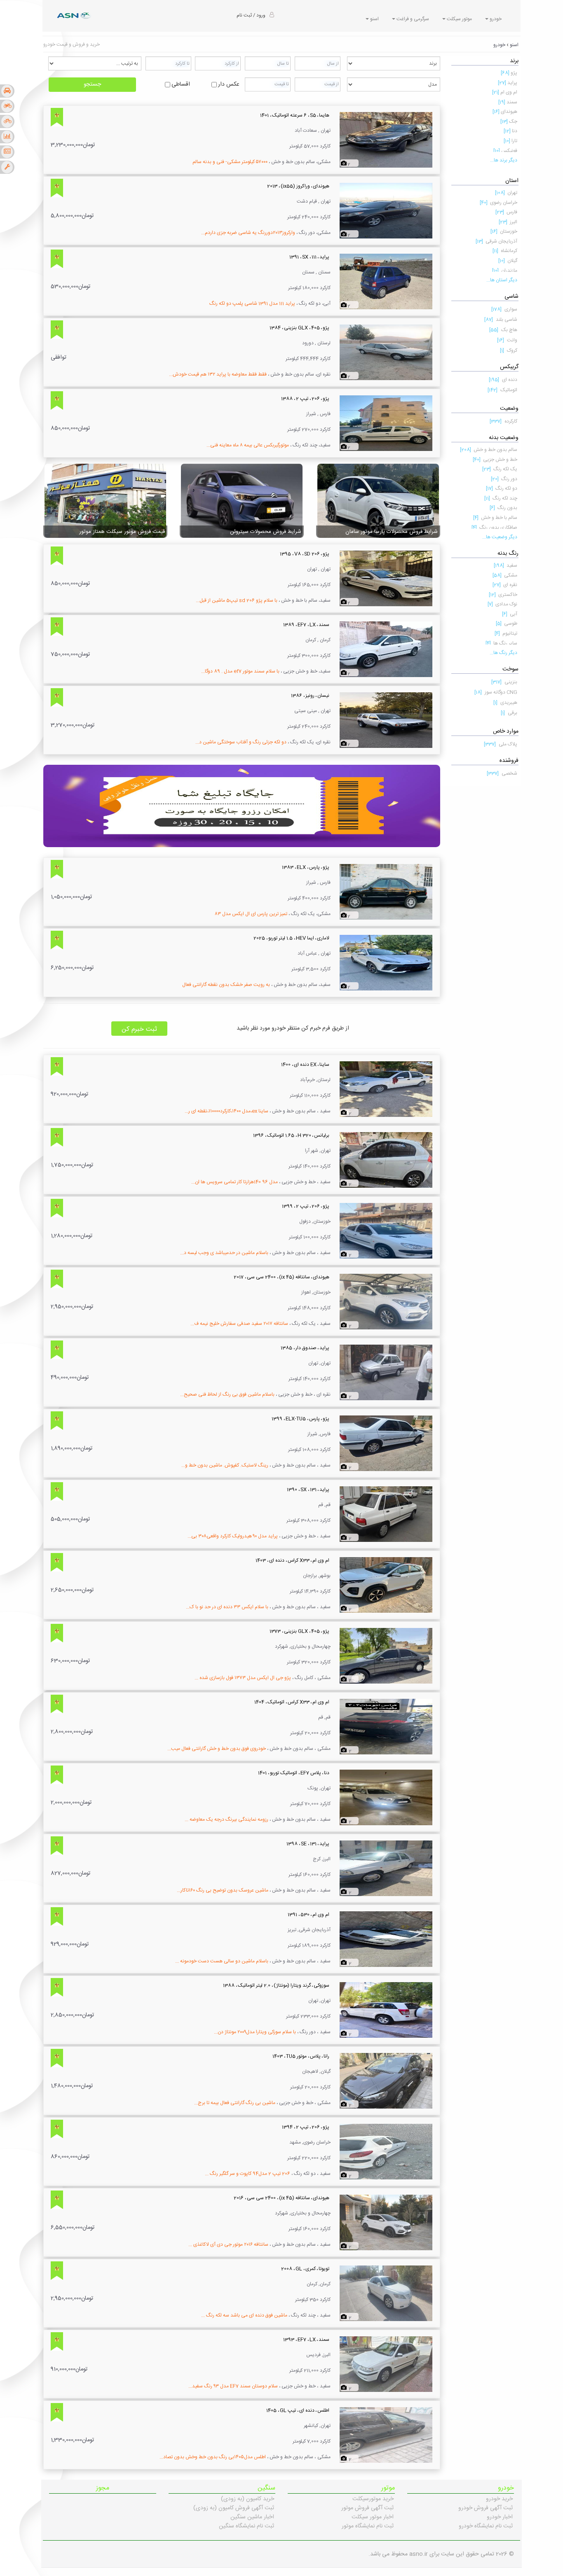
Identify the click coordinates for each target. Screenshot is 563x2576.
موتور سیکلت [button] (459, 19)
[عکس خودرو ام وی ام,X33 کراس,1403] (386, 1585)
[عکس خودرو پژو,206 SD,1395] (386, 579)
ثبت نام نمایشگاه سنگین (246, 2526)
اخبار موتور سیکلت (373, 2517)
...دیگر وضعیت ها (500, 537)
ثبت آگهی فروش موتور (367, 2508)
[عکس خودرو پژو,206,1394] (386, 2152)
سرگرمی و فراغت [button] (412, 19)
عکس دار (229, 84)
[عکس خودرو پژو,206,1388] (386, 423)
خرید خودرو (499, 2499)
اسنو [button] (374, 19)
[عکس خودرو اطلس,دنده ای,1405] (386, 2435)
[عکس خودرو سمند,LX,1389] (386, 649)
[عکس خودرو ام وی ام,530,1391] (386, 1939)
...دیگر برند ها (504, 160)
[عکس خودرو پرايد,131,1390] (386, 1514)
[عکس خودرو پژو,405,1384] (386, 353)
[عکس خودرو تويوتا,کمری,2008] (386, 2293)
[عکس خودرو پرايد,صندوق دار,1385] (386, 1373)
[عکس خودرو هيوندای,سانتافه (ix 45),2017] (386, 1302)
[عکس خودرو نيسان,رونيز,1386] (386, 720)
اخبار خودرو (500, 2517)
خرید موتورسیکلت (373, 2499)
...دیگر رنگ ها (503, 653)
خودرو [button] (495, 19)
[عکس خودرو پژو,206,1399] (386, 1231)
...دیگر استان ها (502, 280)
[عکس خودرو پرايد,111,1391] (386, 282)
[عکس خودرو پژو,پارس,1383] (386, 892)
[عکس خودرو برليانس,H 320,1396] (386, 1160)
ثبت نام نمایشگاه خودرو (486, 2526)
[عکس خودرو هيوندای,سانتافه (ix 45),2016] (386, 2223)
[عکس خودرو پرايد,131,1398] (386, 1868)
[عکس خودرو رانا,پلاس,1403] (386, 2081)
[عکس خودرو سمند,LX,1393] (386, 2364)
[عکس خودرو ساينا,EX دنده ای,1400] (386, 1089)
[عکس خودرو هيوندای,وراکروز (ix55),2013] (386, 211)
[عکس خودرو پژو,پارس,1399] (386, 1443)
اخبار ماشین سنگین (252, 2517)
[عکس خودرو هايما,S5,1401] (386, 140)
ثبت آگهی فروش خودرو (486, 2508)
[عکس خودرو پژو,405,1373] (386, 1656)
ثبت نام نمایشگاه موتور (368, 2526)
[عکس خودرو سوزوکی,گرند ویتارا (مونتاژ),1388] (386, 2010)
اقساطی (181, 84)
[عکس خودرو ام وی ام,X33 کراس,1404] (386, 1727)
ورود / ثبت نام (251, 15)
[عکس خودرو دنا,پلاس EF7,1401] (386, 1798)
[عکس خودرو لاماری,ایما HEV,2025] (386, 963)
